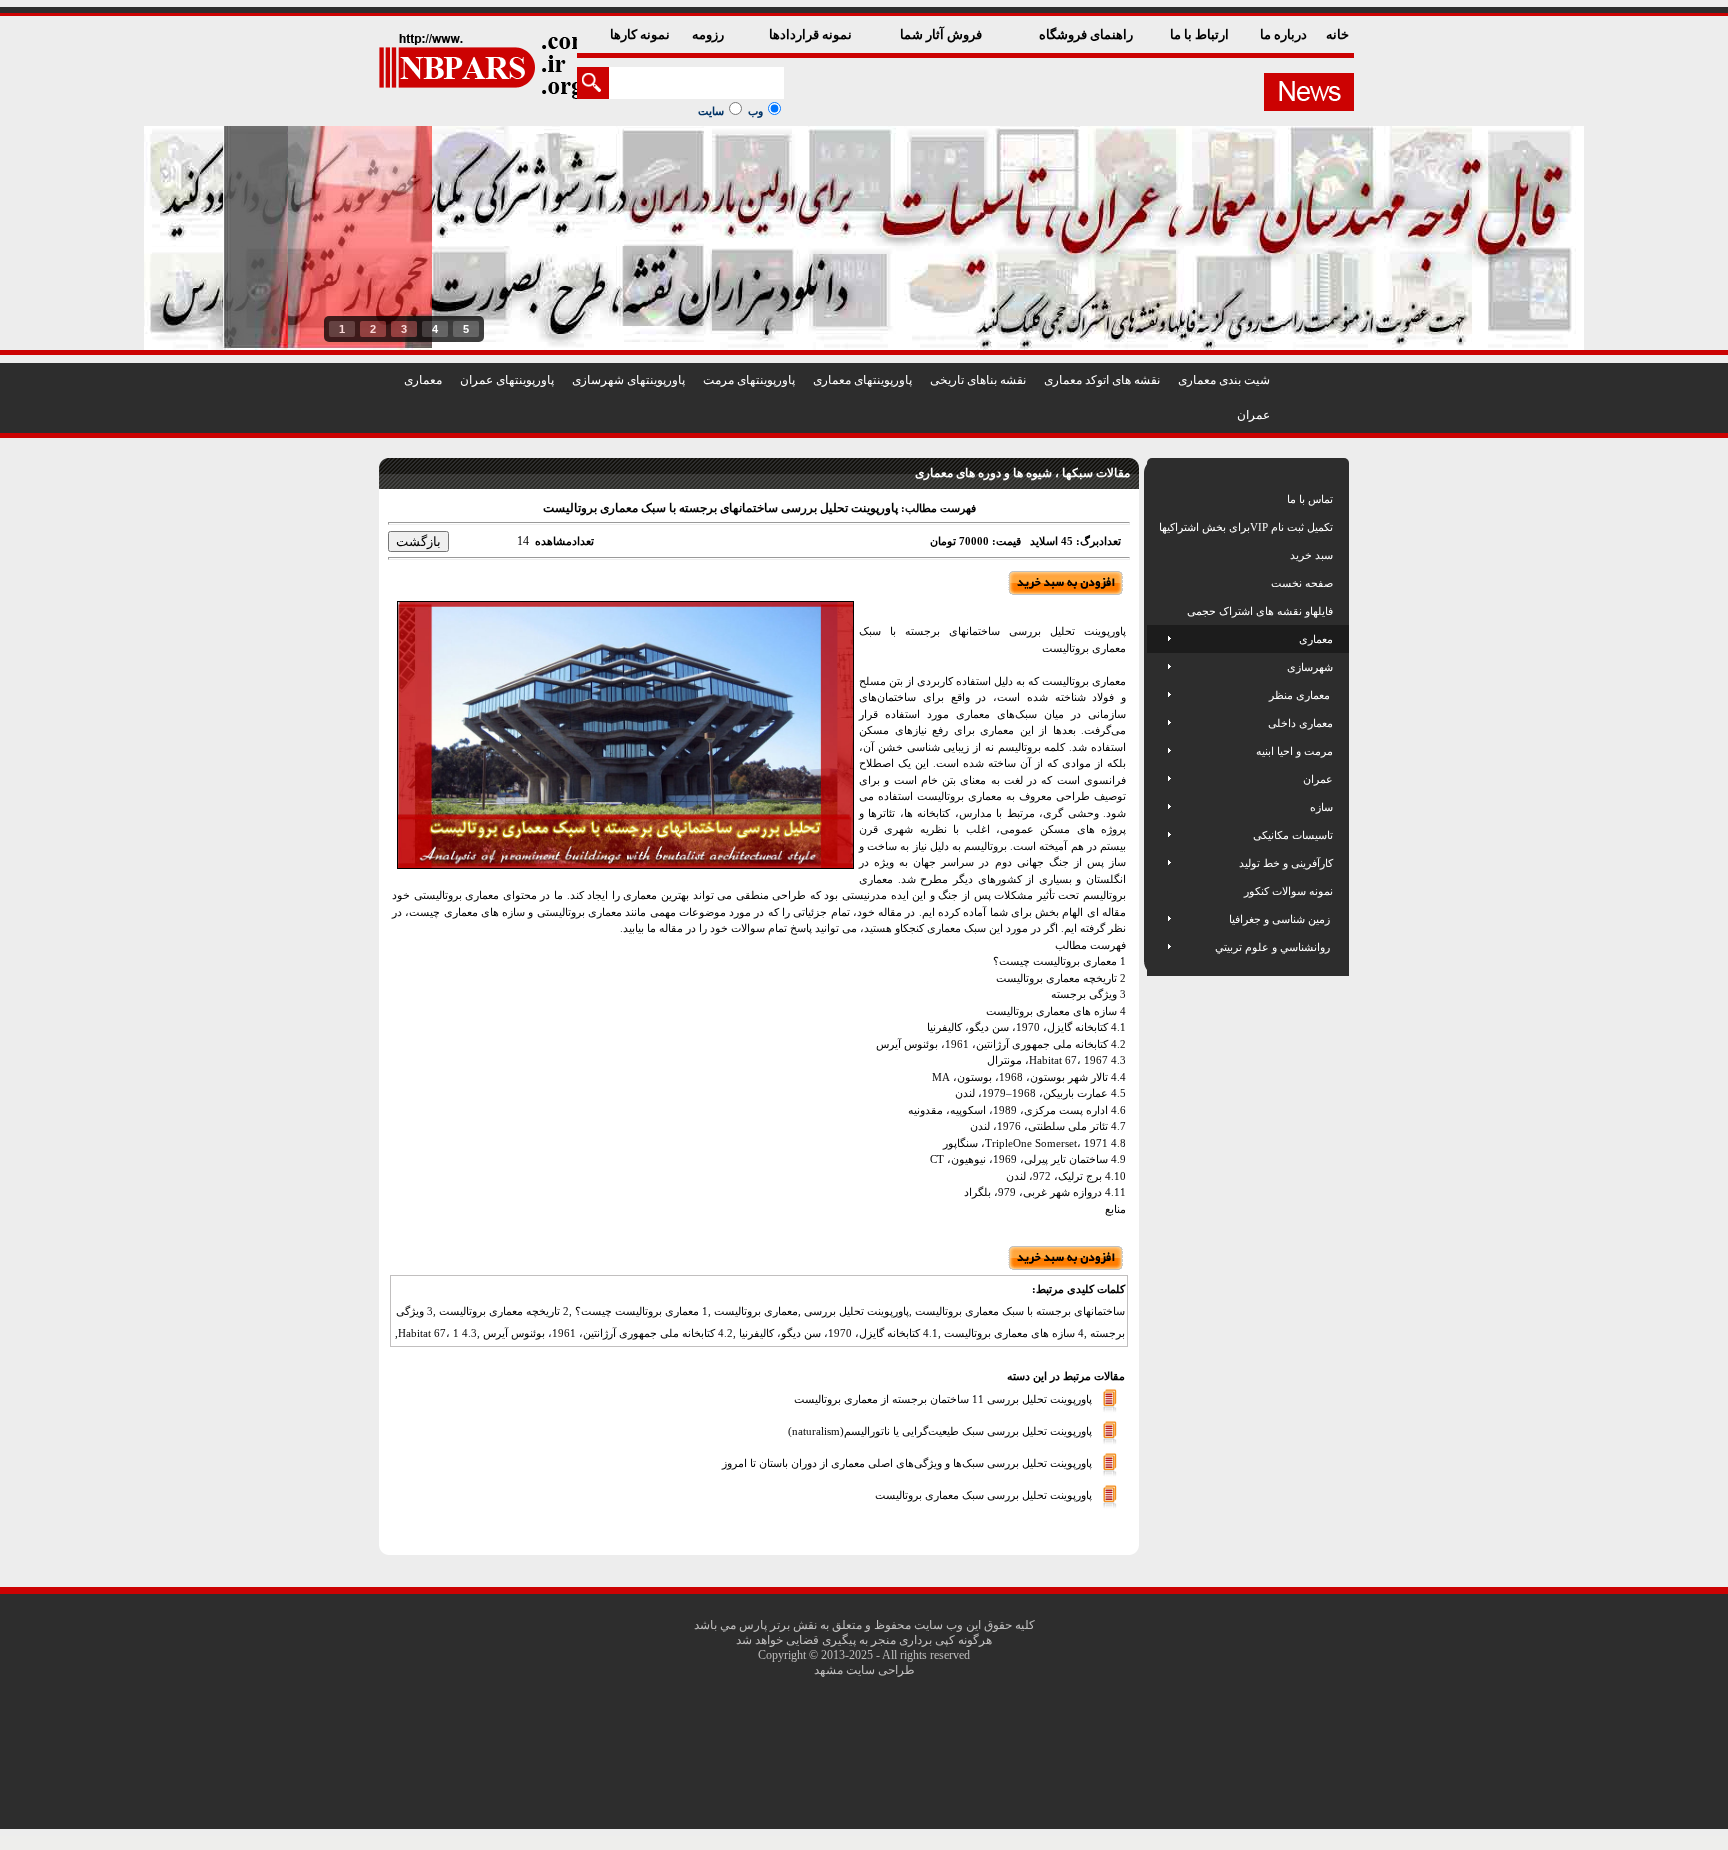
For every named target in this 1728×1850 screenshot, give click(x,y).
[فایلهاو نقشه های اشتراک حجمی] (1160, 611)
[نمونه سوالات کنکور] (1160, 891)
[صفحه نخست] (1160, 583)
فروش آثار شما (942, 34)
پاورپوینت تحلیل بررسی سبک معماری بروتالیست (983, 1494)
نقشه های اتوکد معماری (1102, 380)
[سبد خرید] (1160, 555)
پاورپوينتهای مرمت (749, 380)
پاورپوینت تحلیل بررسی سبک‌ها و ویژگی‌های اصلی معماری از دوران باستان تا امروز (907, 1462)
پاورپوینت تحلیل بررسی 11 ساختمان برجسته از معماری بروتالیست (943, 1398)
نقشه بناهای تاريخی (978, 380)
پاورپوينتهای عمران (507, 380)
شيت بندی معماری (1224, 380)
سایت (711, 111)
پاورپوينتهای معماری (862, 380)
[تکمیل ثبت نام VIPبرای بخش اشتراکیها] (1157, 527)
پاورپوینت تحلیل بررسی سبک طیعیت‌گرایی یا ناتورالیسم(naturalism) (940, 1430)
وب (755, 111)
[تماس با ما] (1160, 499)
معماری (423, 380)
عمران (1253, 415)
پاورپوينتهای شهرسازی (628, 380)
